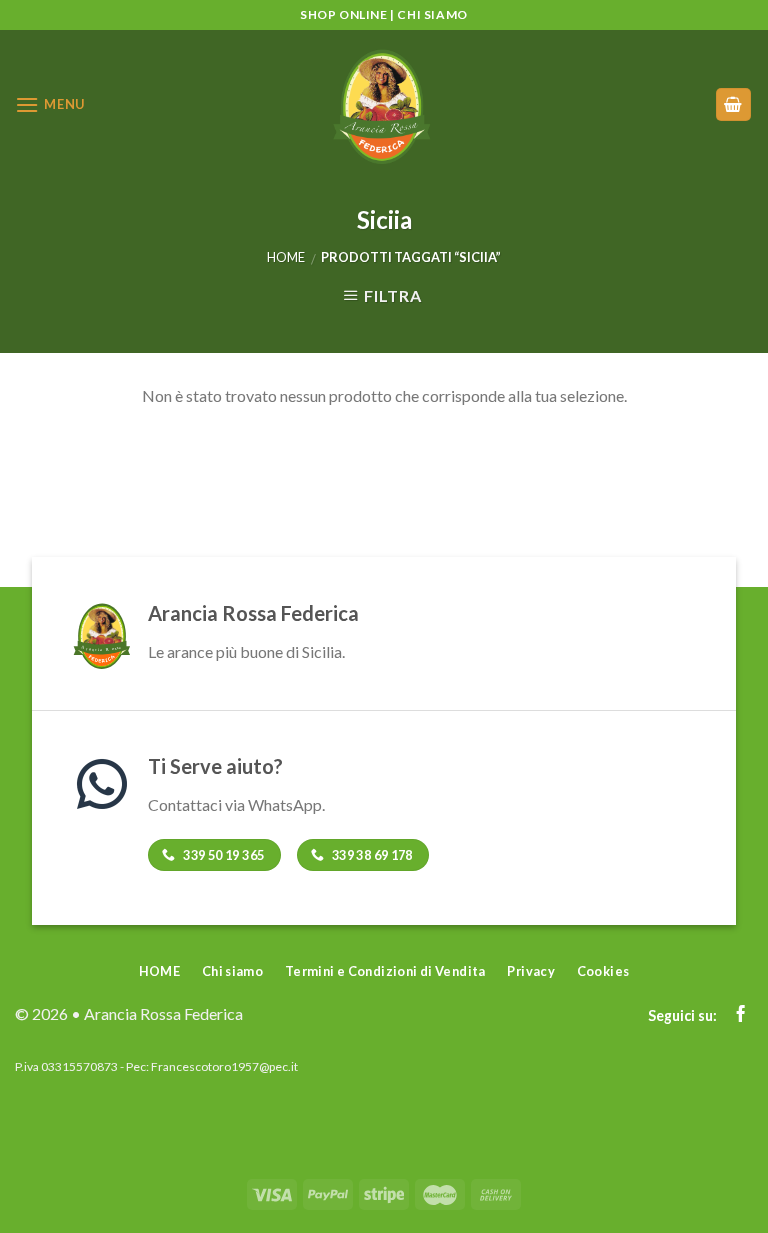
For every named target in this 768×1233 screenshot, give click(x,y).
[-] (384, 104)
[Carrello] (734, 104)
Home (286, 257)
